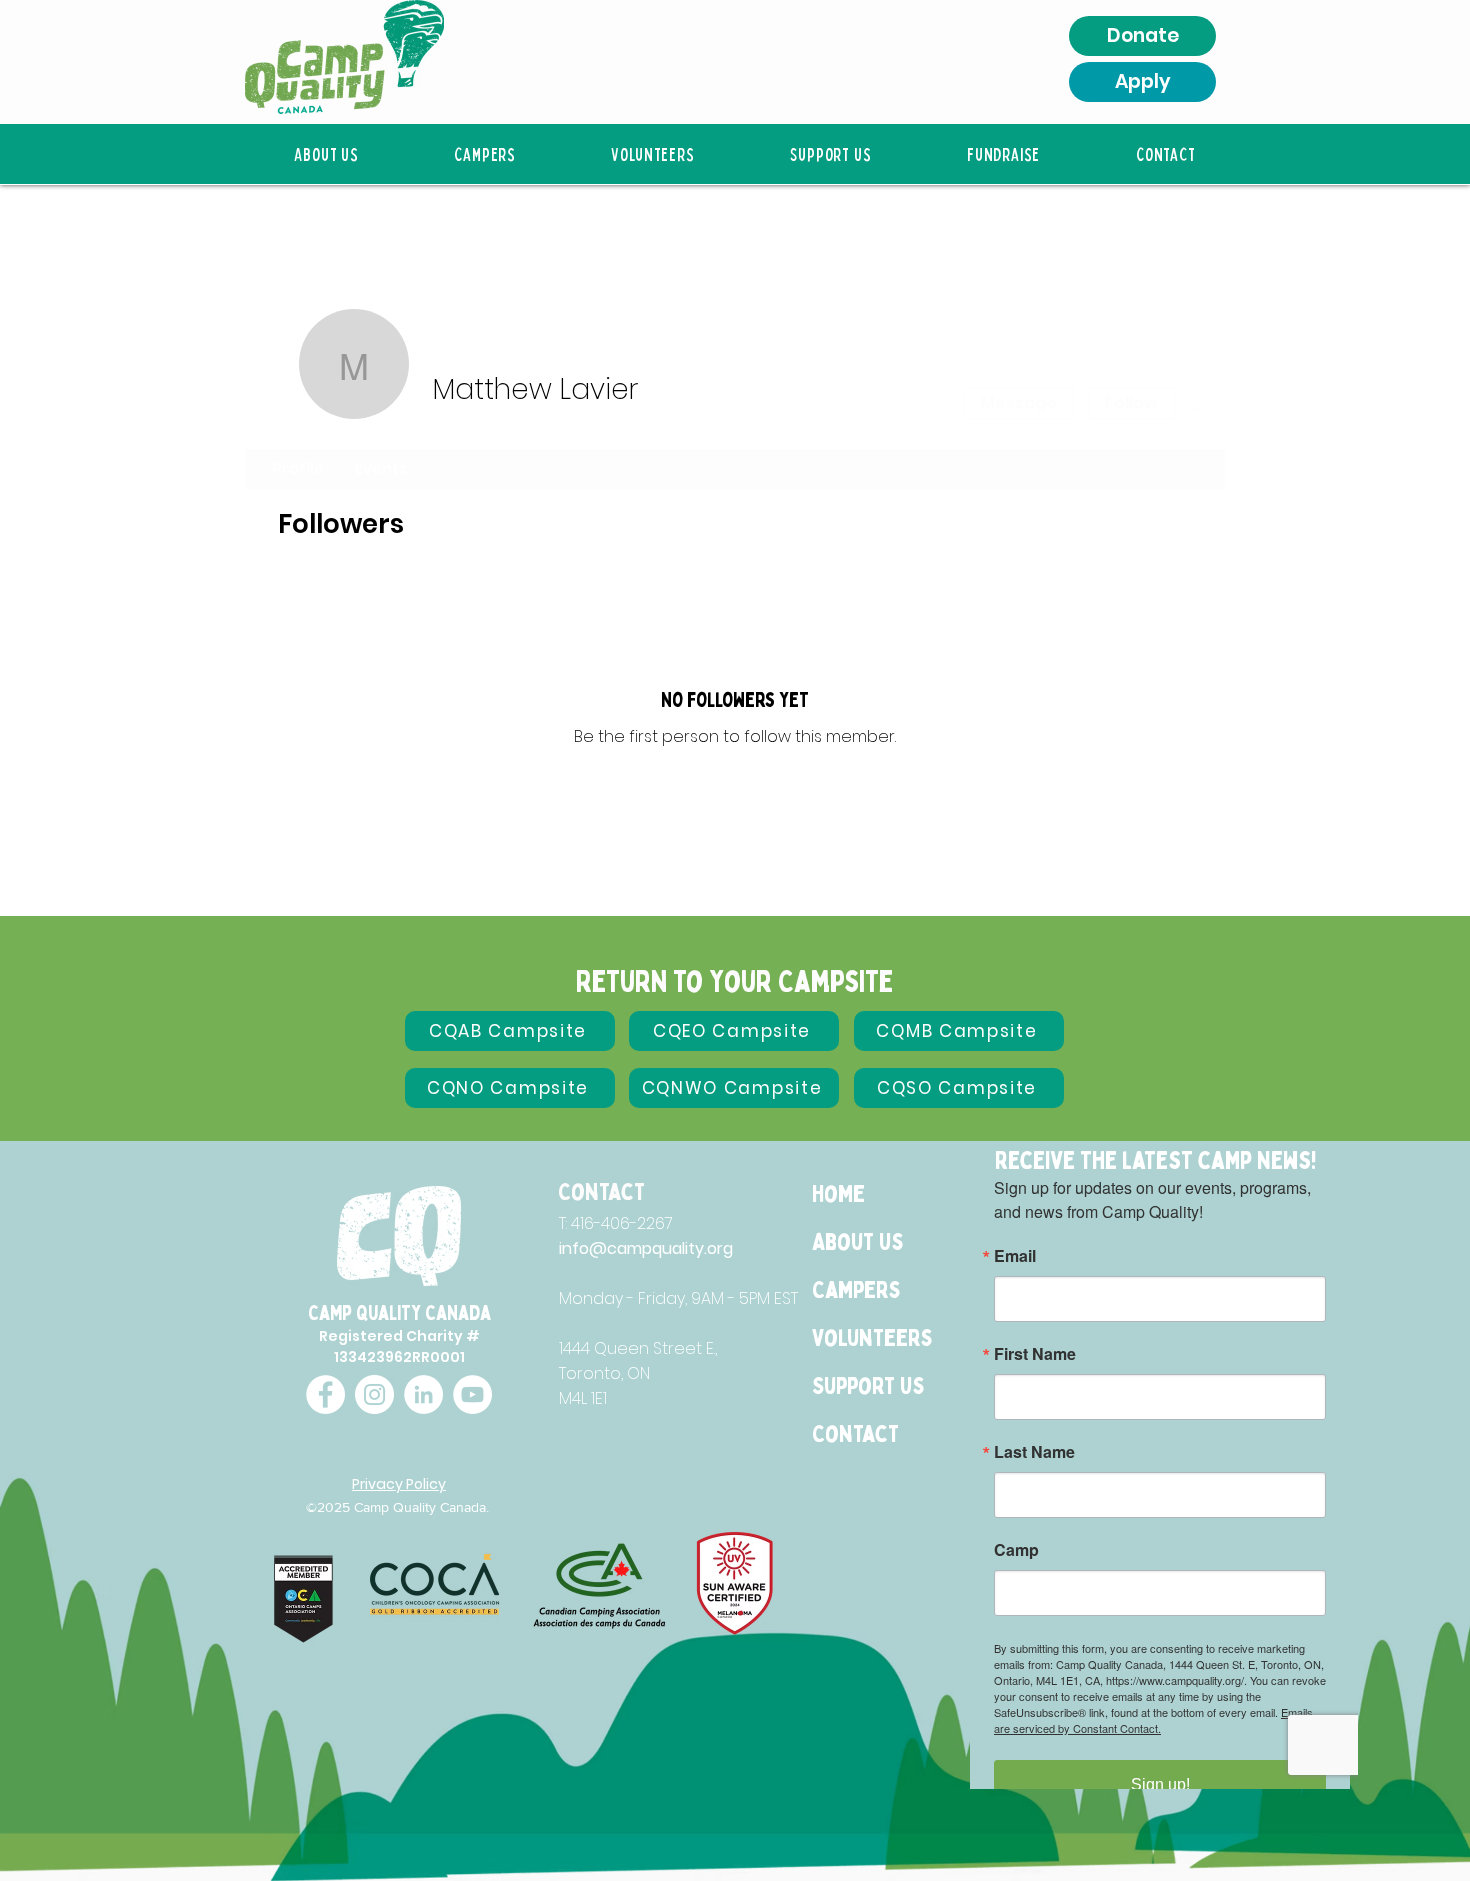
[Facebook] (325, 1394)
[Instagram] (374, 1394)
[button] (326, 154)
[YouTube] (472, 1394)
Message (1019, 402)
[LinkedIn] (423, 1394)
